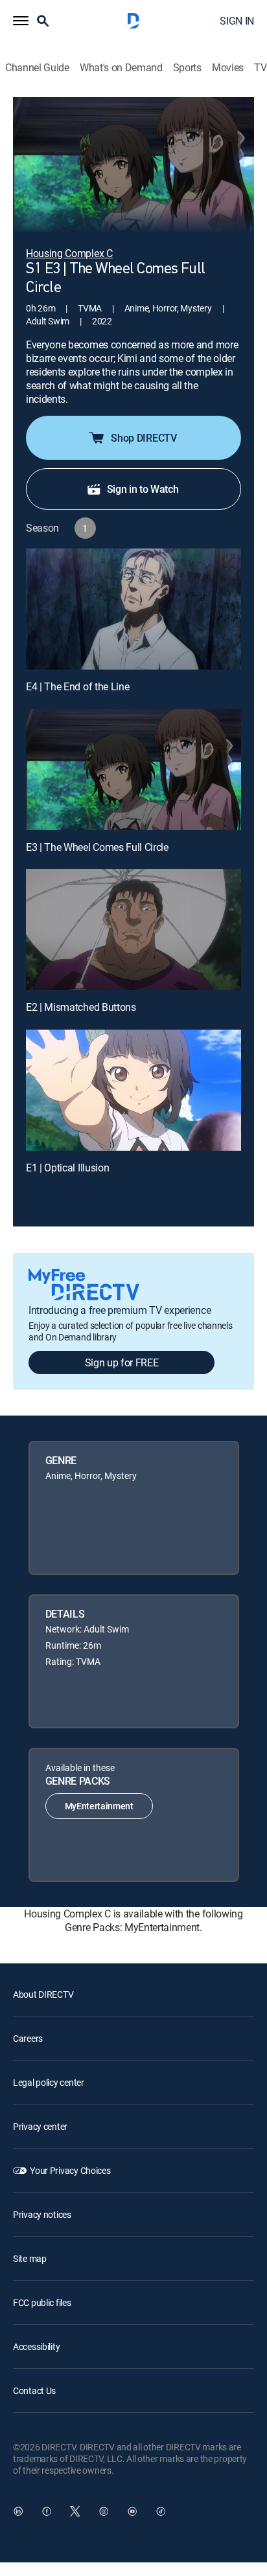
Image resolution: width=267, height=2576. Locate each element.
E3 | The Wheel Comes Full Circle (97, 847)
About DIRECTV (43, 1994)
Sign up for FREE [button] (122, 1362)
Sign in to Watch (143, 489)
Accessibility (36, 2346)
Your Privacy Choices (70, 2170)
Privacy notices (42, 2214)
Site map (30, 2258)
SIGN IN (237, 21)
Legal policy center (49, 2082)
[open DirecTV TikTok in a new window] (161, 2511)
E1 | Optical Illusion (67, 1168)
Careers (28, 2038)
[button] (21, 21)
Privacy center (40, 2126)
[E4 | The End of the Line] (133, 609)
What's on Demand (121, 68)
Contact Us (34, 2390)
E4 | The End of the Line (77, 686)
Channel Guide (37, 68)
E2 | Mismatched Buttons (81, 1007)
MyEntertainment (99, 1806)
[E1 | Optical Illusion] (133, 1090)
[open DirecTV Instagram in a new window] (104, 2511)
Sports (187, 68)
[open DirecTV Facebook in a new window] (47, 2511)
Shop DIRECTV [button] (144, 438)
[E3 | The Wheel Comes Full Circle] (133, 770)
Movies (228, 68)
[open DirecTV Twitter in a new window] (75, 2511)
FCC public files (42, 2302)
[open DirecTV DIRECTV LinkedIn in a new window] (18, 2511)
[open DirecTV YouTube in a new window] (132, 2511)
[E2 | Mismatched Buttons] (133, 930)
